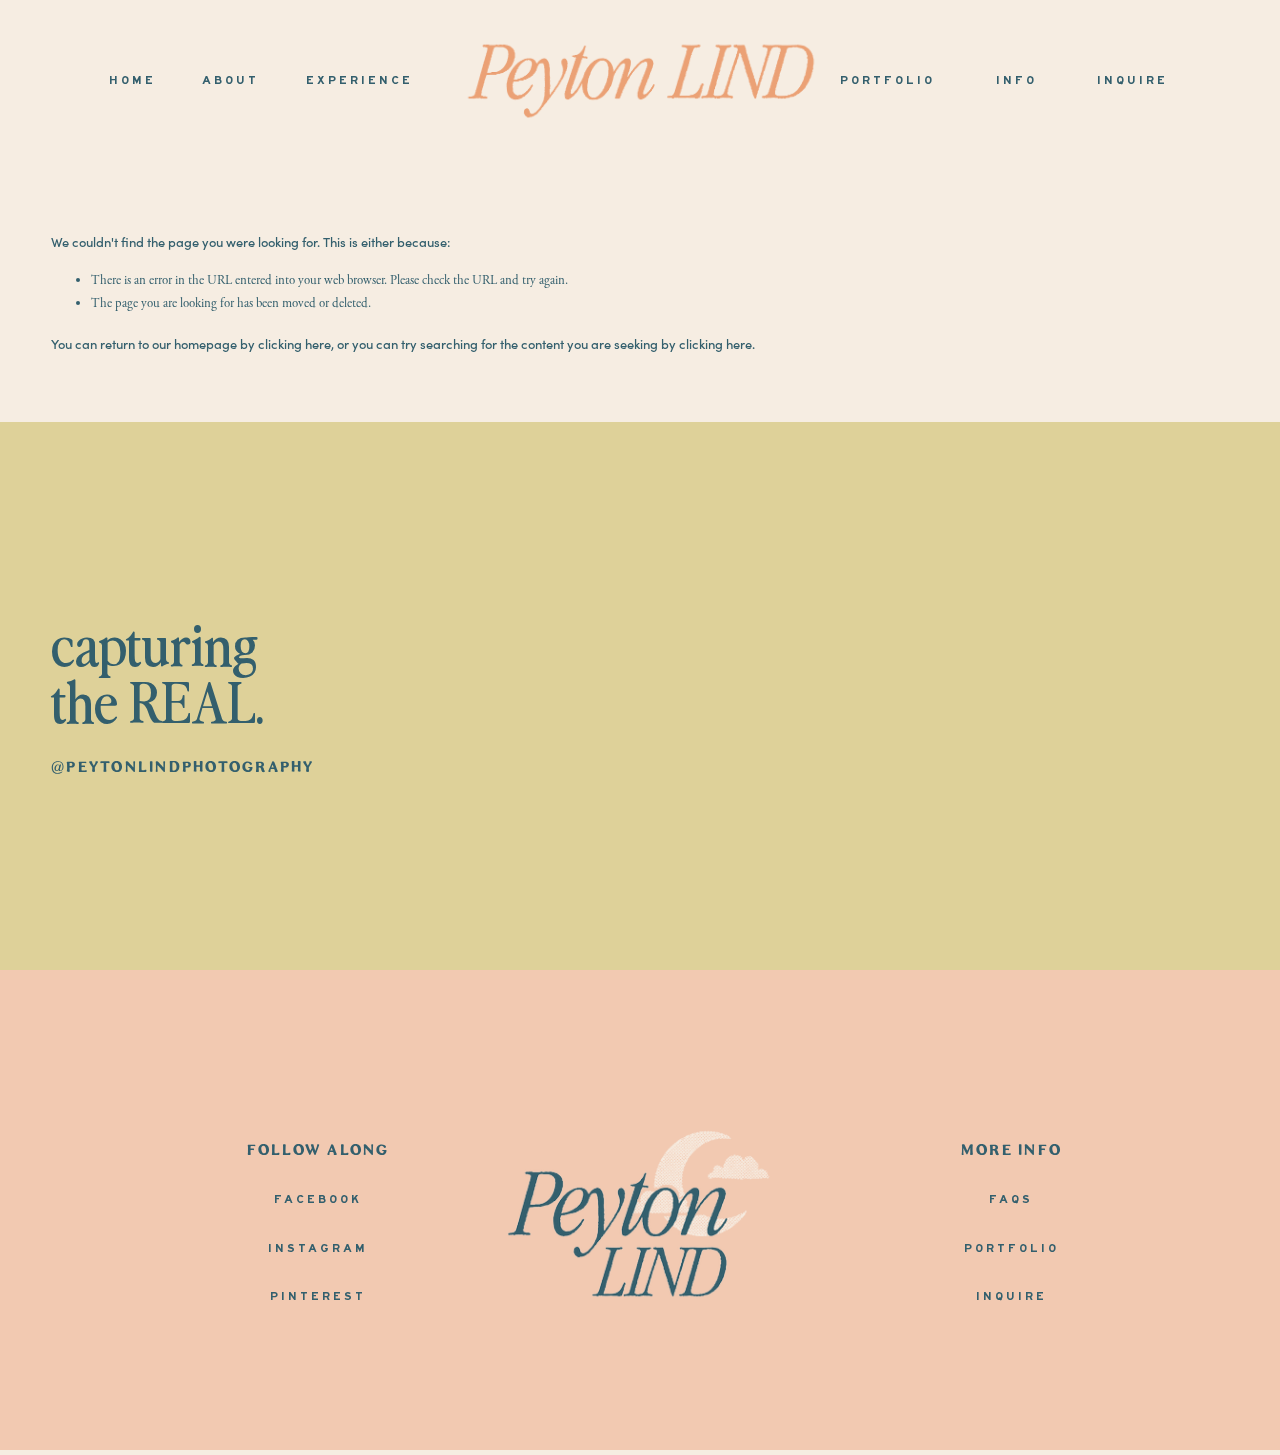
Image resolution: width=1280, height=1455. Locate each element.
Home (132, 81)
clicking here (294, 343)
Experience (359, 81)
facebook (318, 1200)
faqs (1011, 1200)
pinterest (318, 1297)
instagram (318, 1249)
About (230, 81)
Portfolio (887, 81)
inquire (1011, 1297)
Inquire (1132, 81)
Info (1016, 81)
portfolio (1011, 1249)
